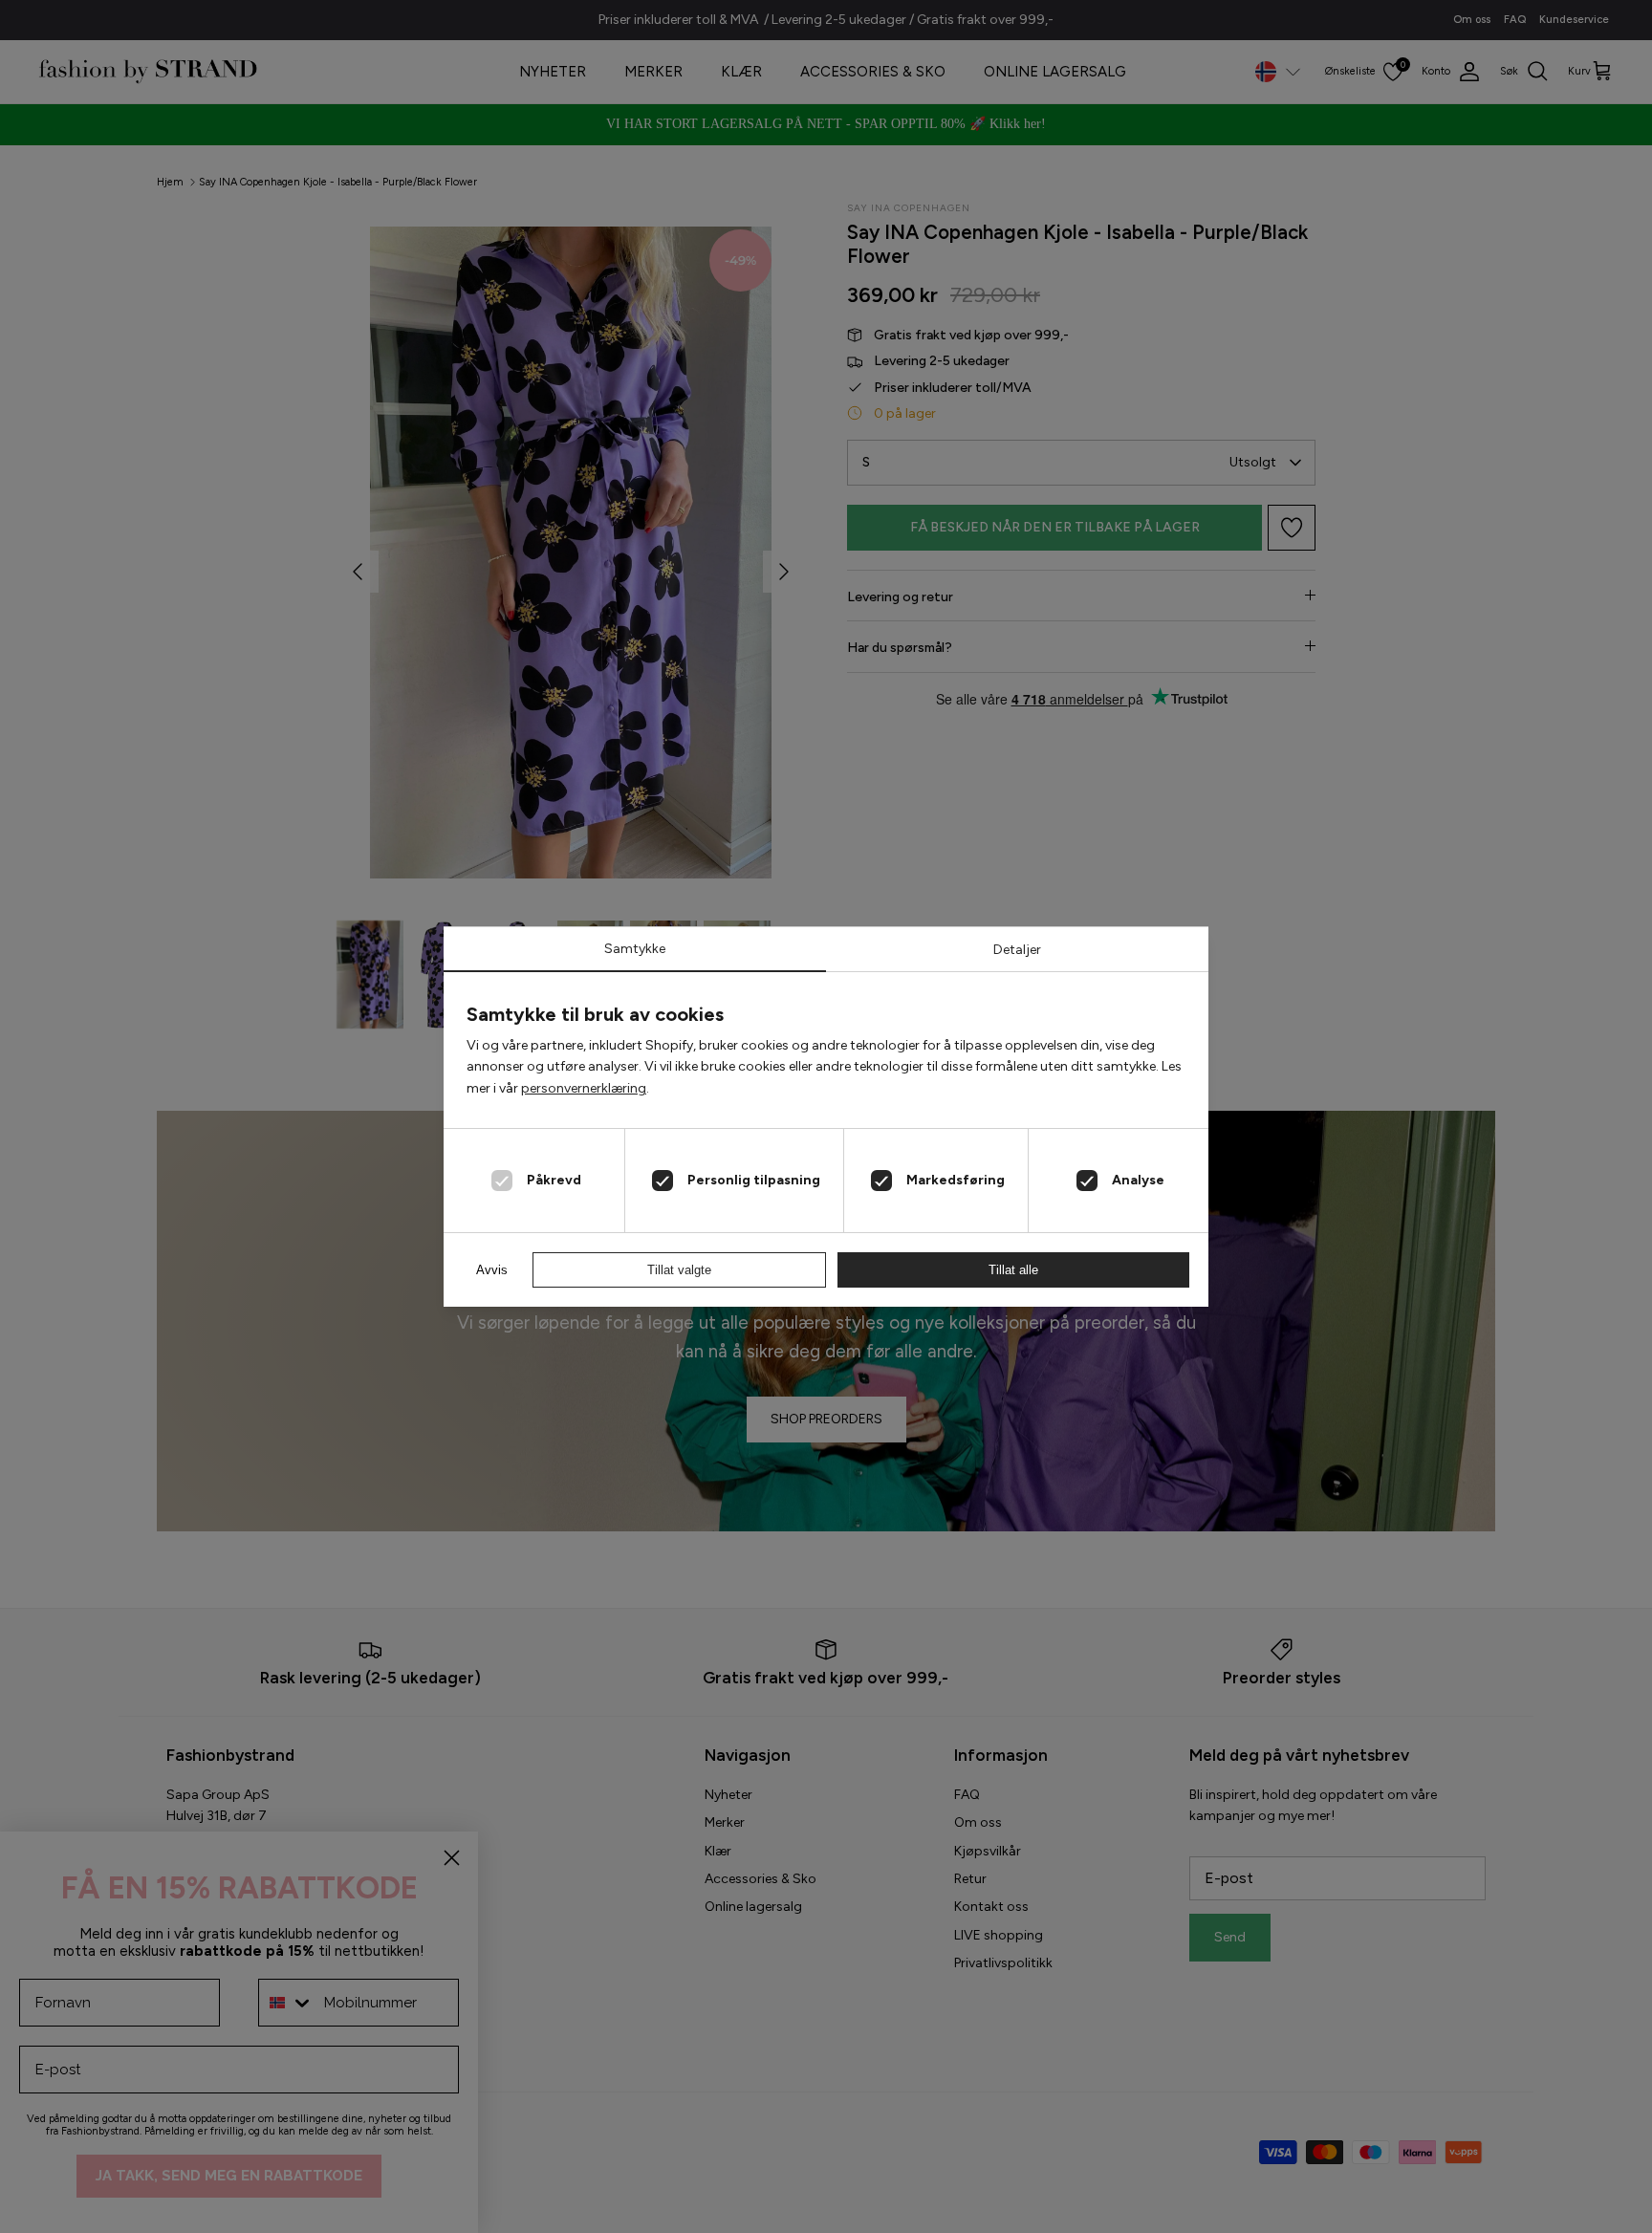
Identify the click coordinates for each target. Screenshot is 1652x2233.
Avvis (492, 1270)
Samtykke (635, 949)
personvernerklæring (584, 1088)
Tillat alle (1013, 1270)
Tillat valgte (679, 1270)
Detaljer (1017, 950)
